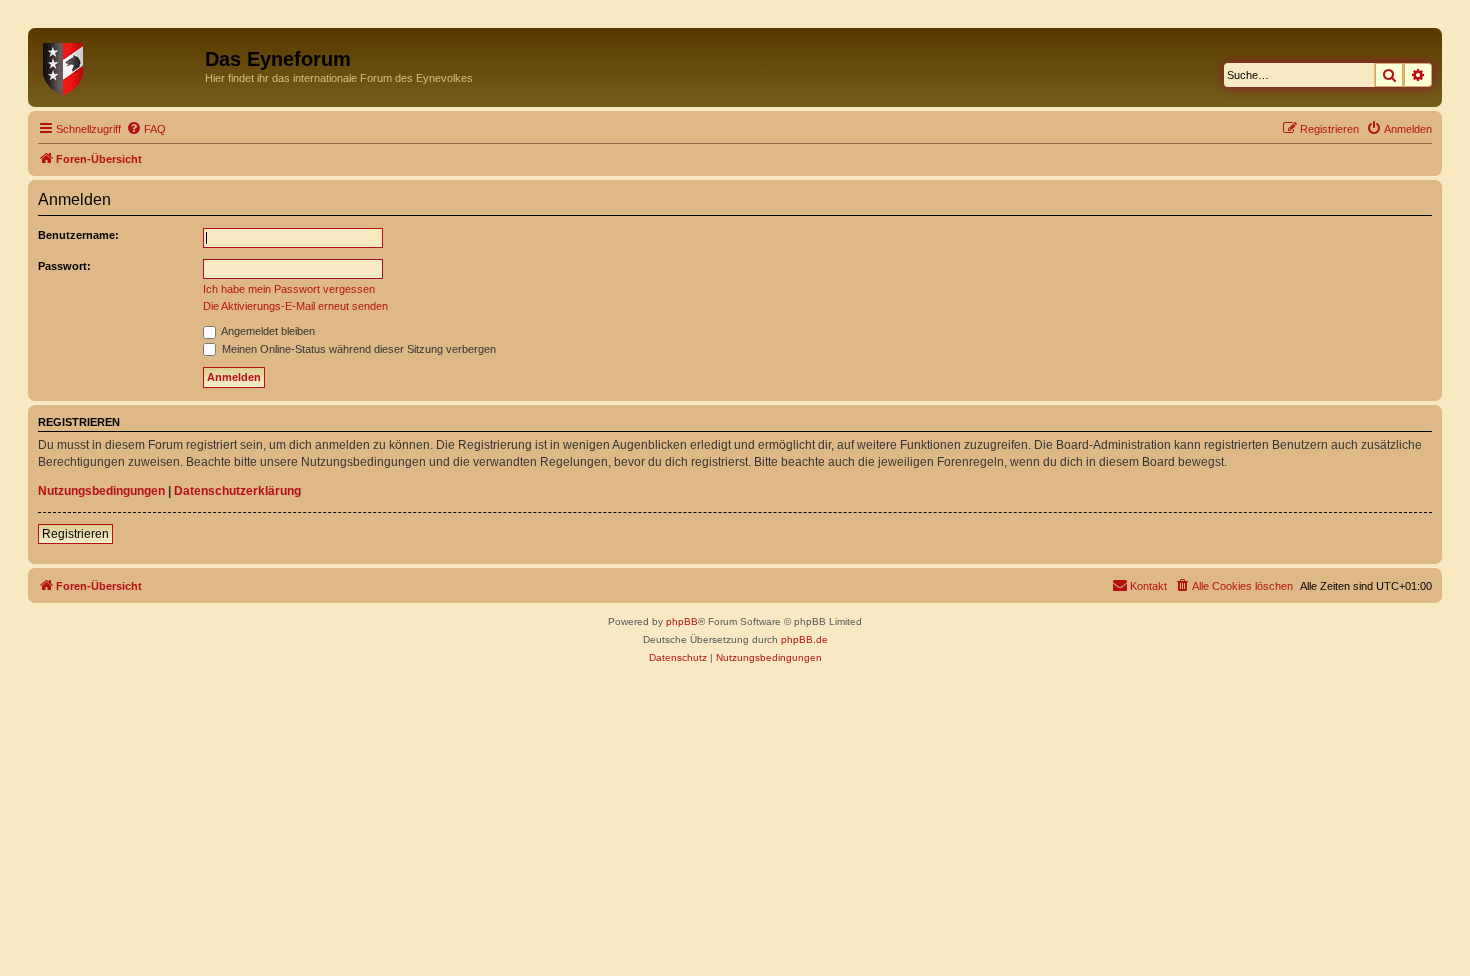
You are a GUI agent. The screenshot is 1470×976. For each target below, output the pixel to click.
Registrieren (75, 534)
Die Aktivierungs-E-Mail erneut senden (295, 306)
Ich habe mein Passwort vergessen (289, 289)
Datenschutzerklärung (237, 491)
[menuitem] (146, 129)
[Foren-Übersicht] (119, 65)
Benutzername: (78, 235)
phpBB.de (804, 639)
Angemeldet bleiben (267, 331)
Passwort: (64, 266)
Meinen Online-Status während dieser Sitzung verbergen (357, 349)
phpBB (682, 621)
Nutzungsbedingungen (101, 491)
